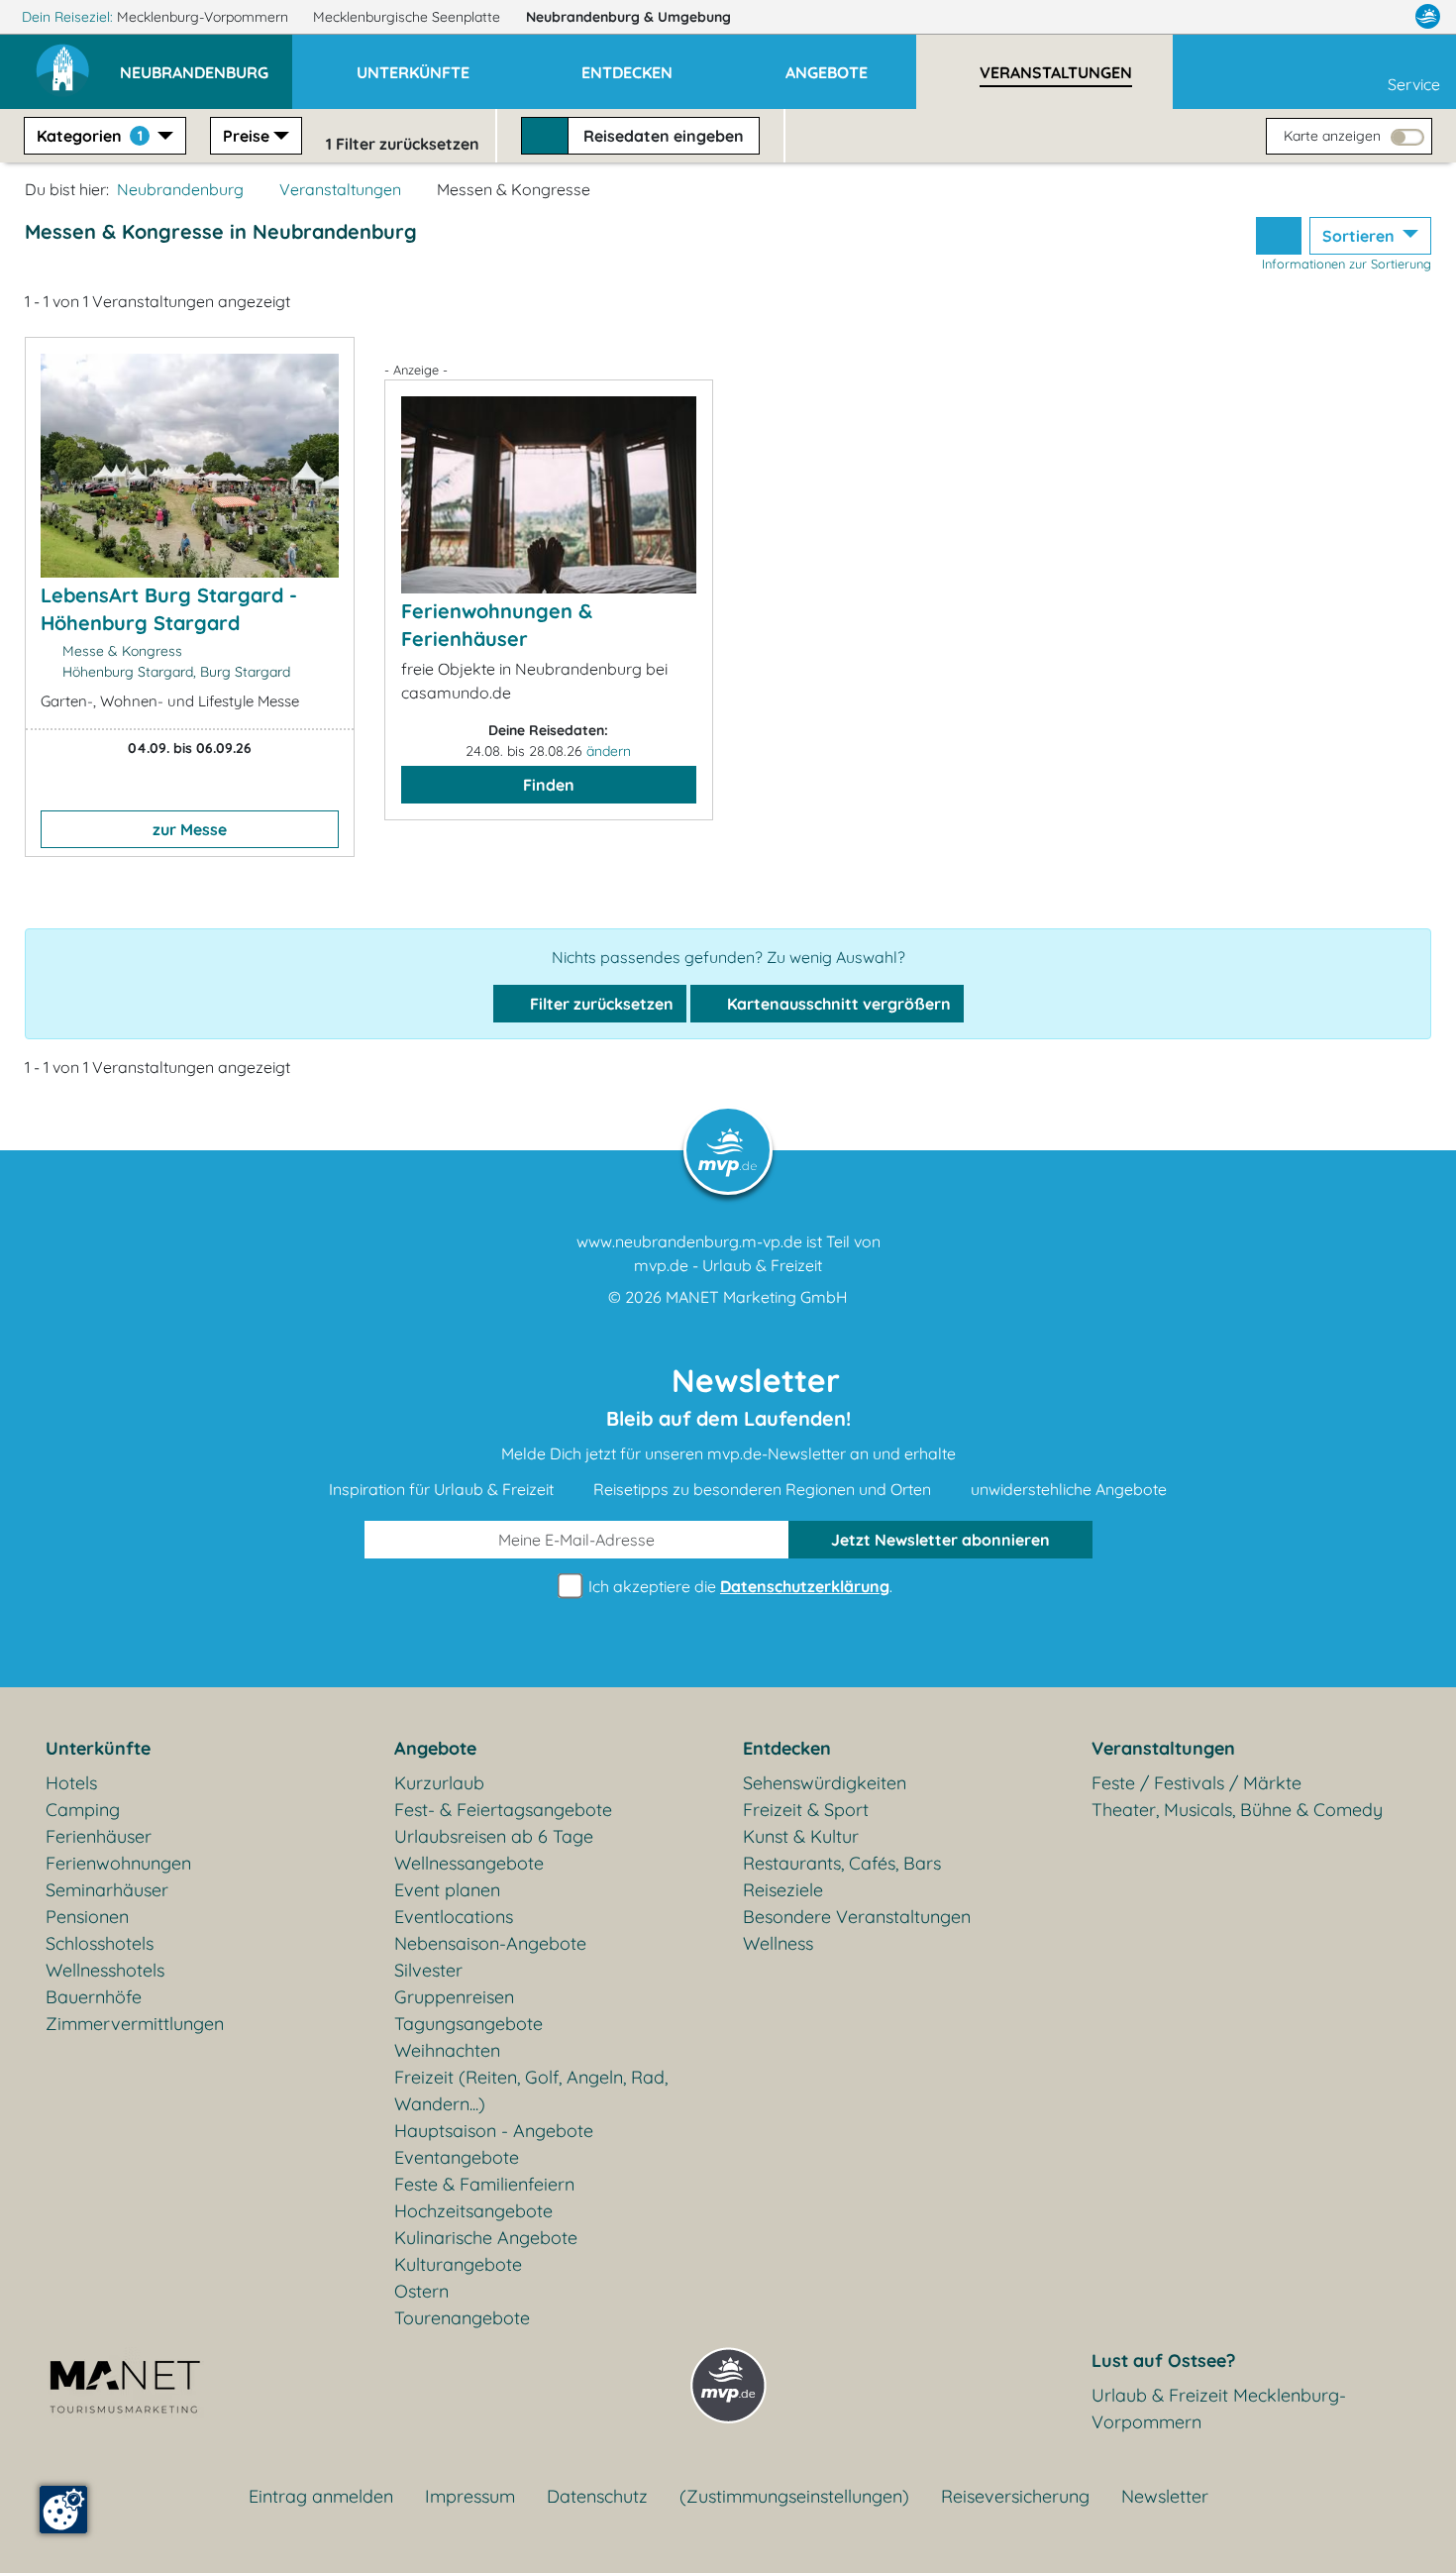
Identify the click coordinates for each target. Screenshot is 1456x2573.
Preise (246, 136)
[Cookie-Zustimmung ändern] (63, 2510)
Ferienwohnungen (118, 1863)
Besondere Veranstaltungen (857, 1917)
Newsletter (1165, 2496)
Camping (83, 1810)
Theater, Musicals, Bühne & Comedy (1237, 1810)
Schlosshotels (100, 1943)
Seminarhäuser (107, 1890)
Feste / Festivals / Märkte (1196, 1783)
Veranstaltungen (340, 189)
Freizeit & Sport (806, 1810)
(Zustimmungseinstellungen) (794, 2496)
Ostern (421, 2291)
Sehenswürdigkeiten (825, 1783)
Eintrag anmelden (321, 2496)
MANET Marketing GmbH (757, 1297)
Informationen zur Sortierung (1347, 264)
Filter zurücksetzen (600, 1004)
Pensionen (87, 1917)
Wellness (778, 1943)
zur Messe (190, 829)
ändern (609, 751)
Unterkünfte (98, 1748)
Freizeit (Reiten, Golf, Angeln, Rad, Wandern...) (531, 2091)
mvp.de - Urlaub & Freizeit (728, 1265)
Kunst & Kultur (801, 1836)
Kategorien (90, 136)
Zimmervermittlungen (135, 2024)
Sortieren (1360, 236)
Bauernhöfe (94, 1997)
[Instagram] (1386, 17)
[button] (206, 63)
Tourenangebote (462, 2318)
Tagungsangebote (468, 2024)
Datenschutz (597, 2496)
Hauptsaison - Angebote (494, 2131)
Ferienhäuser (99, 1836)
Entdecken (787, 1748)
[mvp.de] (1428, 17)
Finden (549, 785)
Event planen (447, 1890)
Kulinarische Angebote (486, 2238)
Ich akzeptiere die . (738, 1586)
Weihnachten (447, 2050)
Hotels (71, 1783)
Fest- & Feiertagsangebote (503, 1810)
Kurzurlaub (439, 1783)
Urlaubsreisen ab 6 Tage (494, 1836)
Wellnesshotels (105, 1970)
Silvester (428, 1970)
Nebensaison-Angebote (490, 1943)
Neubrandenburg (628, 17)
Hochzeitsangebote (473, 2211)
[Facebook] (1341, 17)
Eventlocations (454, 1917)
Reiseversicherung (1015, 2496)
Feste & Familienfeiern (484, 2184)
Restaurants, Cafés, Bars (842, 1863)
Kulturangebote (458, 2264)
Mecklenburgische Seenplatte (409, 17)
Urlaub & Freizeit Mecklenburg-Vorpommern (1219, 2409)
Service (1414, 84)
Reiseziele (783, 1890)
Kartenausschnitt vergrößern (837, 1004)
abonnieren (940, 1540)
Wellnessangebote (469, 1863)
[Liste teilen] (1279, 236)
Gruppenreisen (454, 1997)
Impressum (470, 2496)
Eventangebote (457, 2157)
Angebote (435, 1748)
